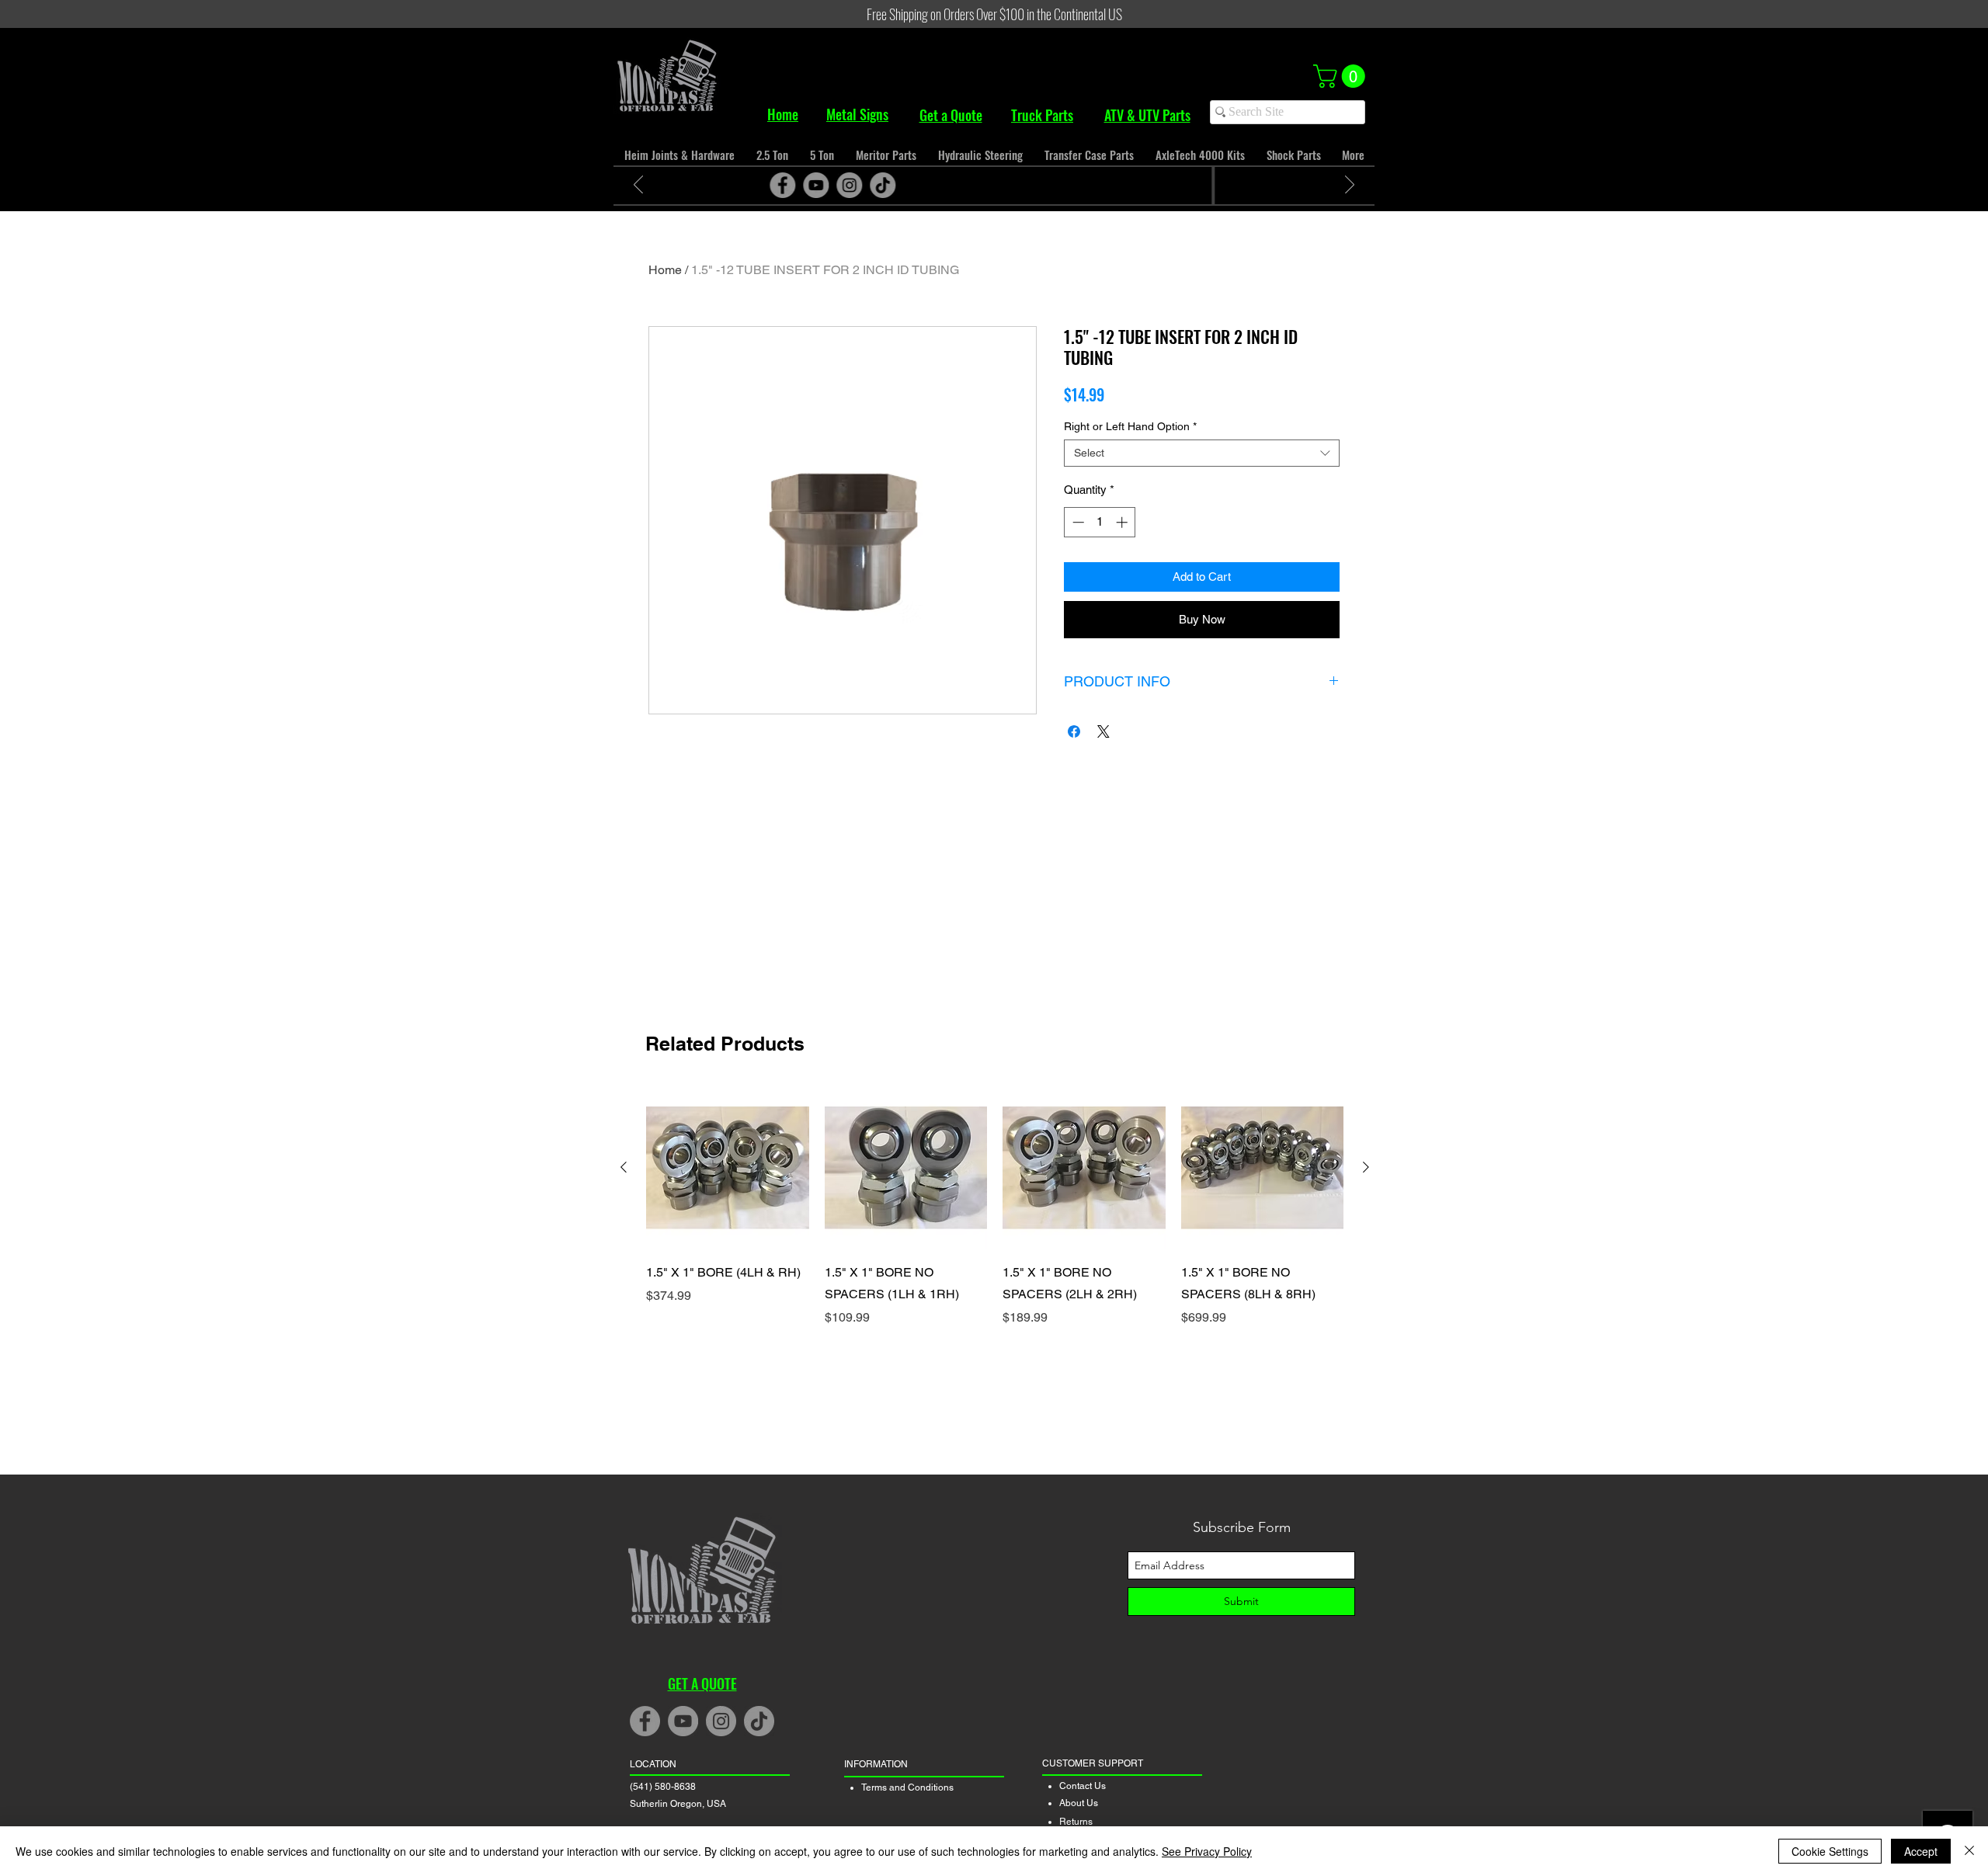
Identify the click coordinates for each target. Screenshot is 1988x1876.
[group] (995, 1228)
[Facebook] (944, 185)
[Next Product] (1366, 1167)
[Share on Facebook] (1074, 731)
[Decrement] (1077, 522)
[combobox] (1202, 453)
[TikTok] (1044, 185)
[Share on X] (1103, 731)
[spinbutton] (1100, 522)
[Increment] (1123, 522)
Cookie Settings (1830, 1851)
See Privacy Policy (1207, 1851)
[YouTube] (977, 185)
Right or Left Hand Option (1130, 426)
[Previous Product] (624, 1167)
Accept (1921, 1851)
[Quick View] (728, 1168)
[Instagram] (1011, 185)
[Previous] (638, 186)
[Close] (1969, 1851)
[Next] (1350, 186)
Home (665, 270)
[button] (1342, 76)
